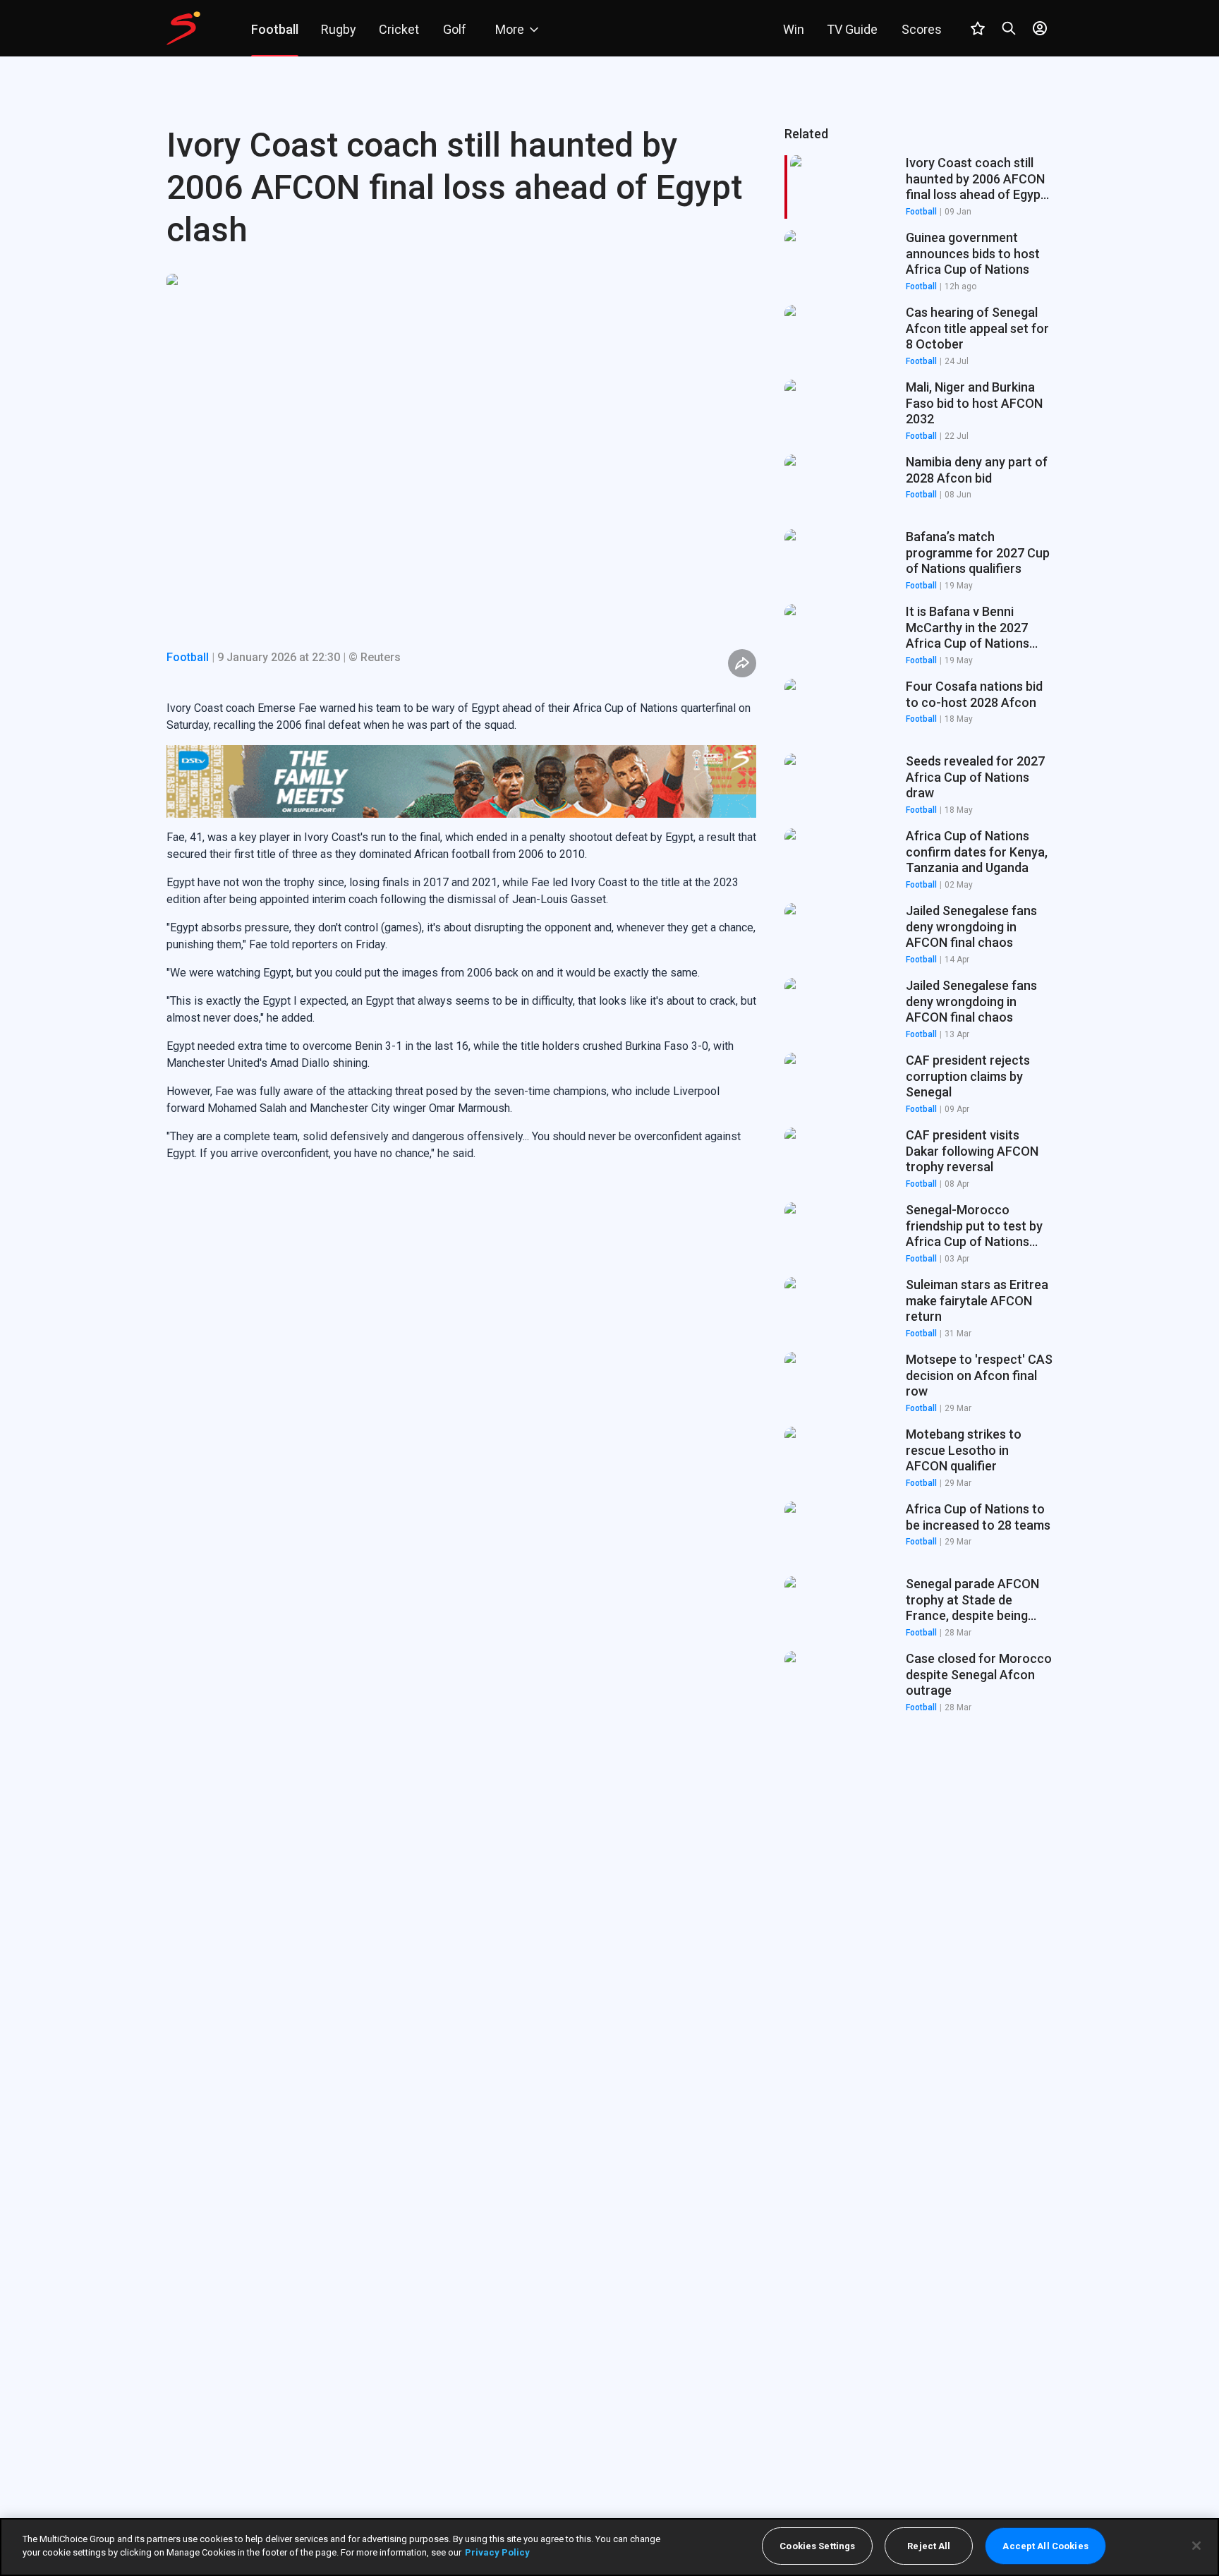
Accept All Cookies (1045, 2546)
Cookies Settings (817, 2546)
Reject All (929, 2546)
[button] (918, 262)
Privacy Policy (497, 2552)
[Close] (1196, 2546)
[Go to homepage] (183, 28)
